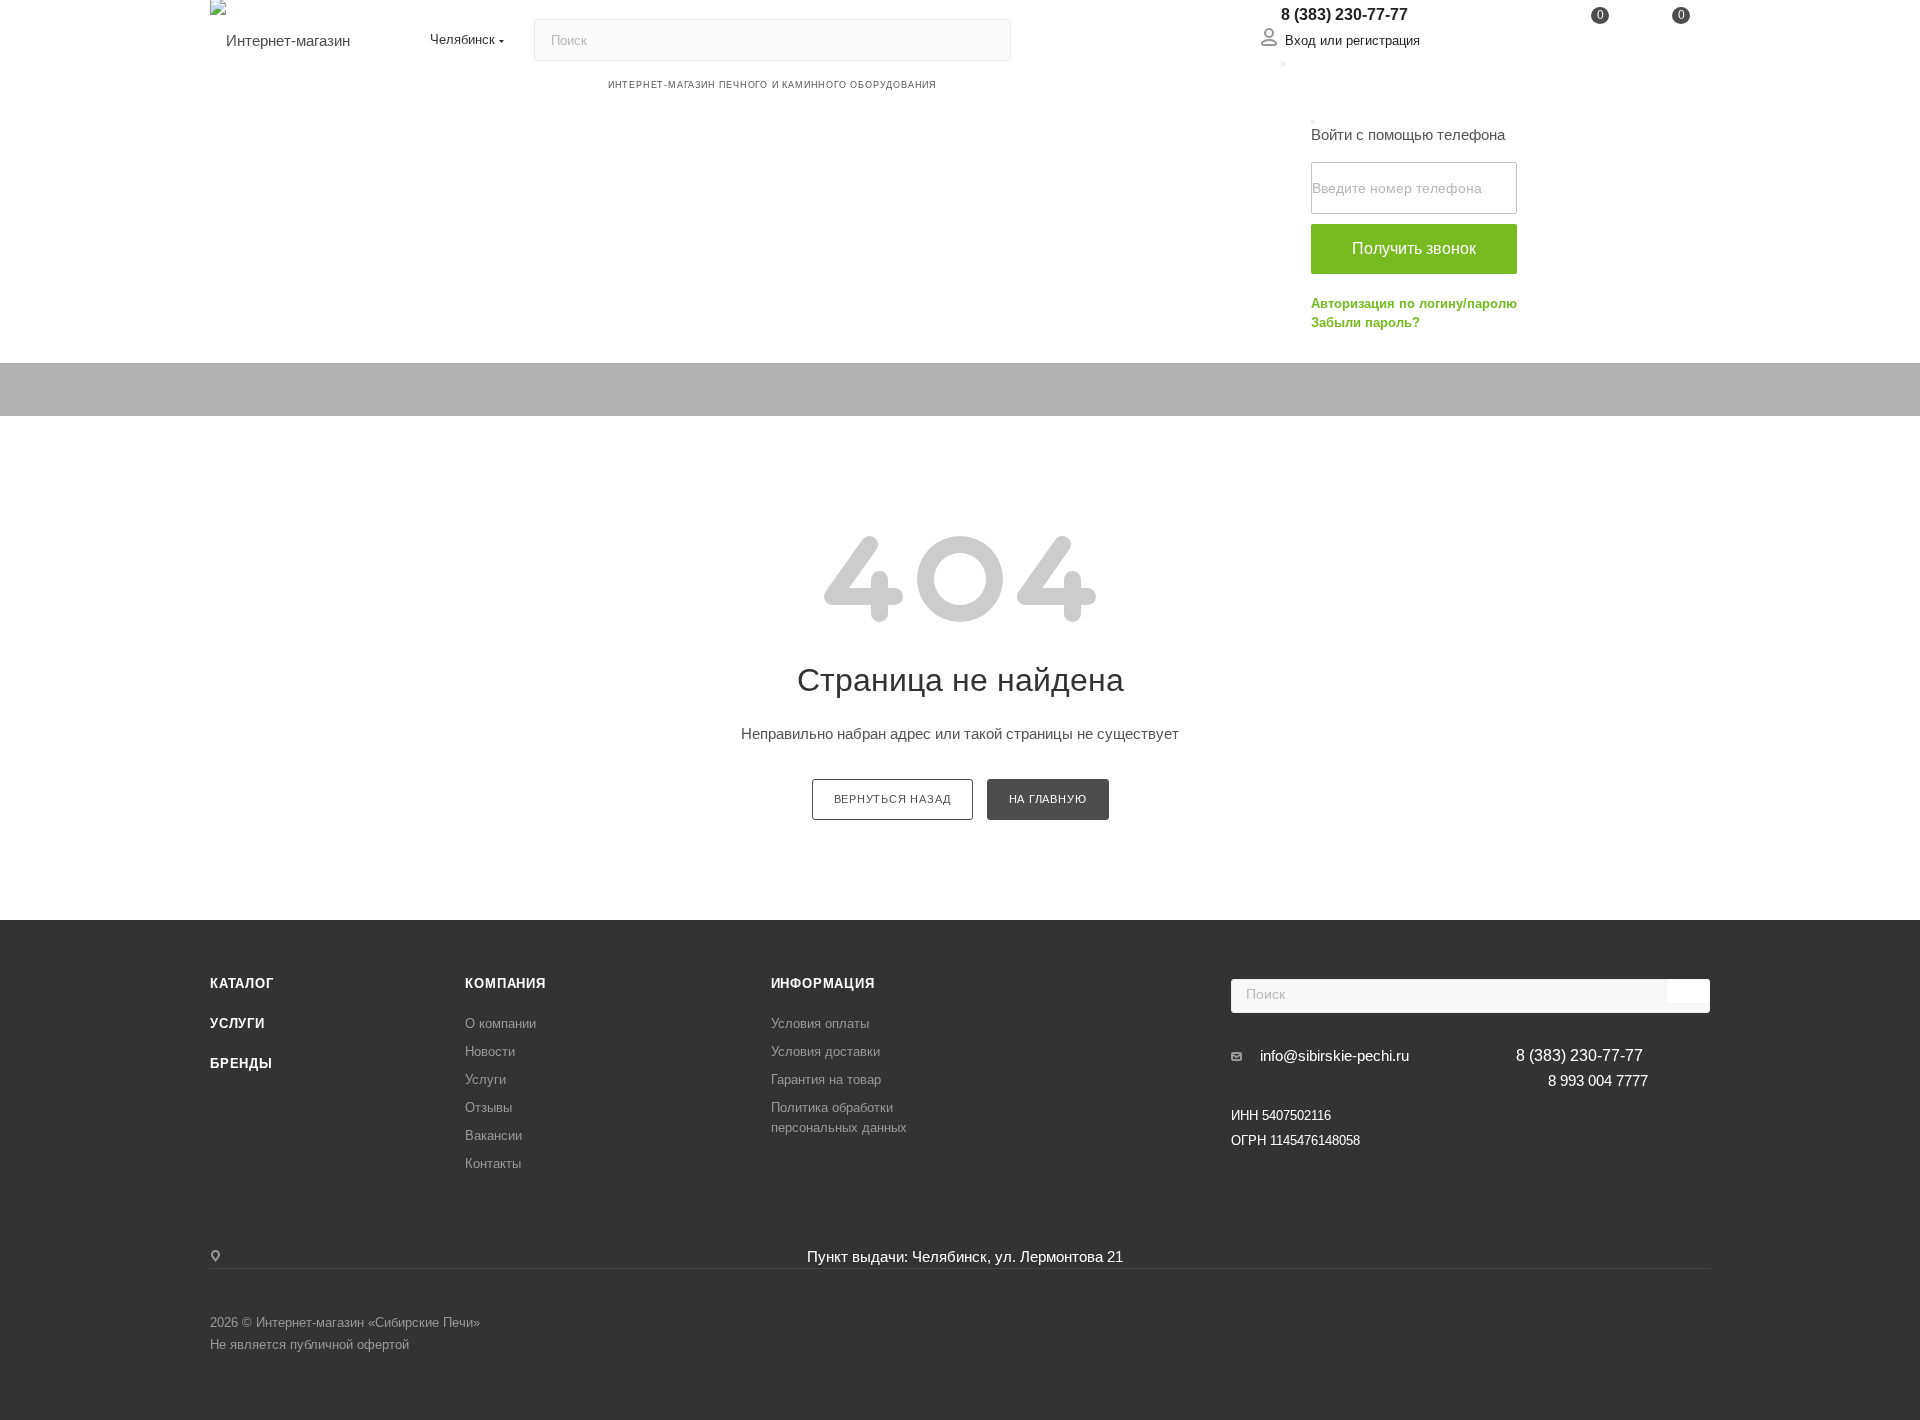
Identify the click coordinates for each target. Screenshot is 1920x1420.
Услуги (237, 1023)
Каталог (242, 983)
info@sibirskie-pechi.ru (1334, 1055)
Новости (490, 1051)
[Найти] (986, 40)
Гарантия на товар (826, 1079)
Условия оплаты (820, 1023)
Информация (823, 983)
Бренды (241, 1063)
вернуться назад (892, 799)
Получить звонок (1414, 248)
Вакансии (493, 1135)
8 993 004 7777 (1598, 1080)
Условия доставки (825, 1051)
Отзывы (488, 1107)
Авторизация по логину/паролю (1414, 303)
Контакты (493, 1163)
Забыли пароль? (1365, 322)
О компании (500, 1023)
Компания (505, 983)
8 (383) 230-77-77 (1344, 14)
